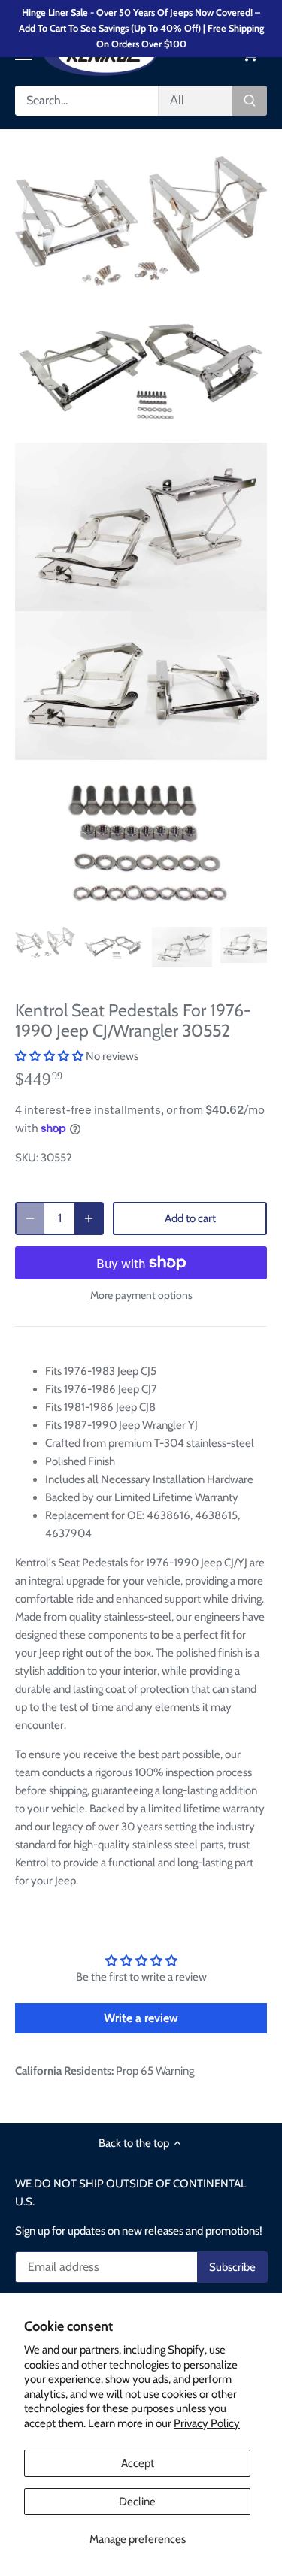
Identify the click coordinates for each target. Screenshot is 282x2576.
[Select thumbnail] (45, 942)
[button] (49, 1056)
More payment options (141, 1296)
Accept (138, 2463)
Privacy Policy (207, 2423)
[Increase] (89, 1218)
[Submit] (250, 101)
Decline (137, 2502)
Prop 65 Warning (155, 2071)
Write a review (141, 2018)
